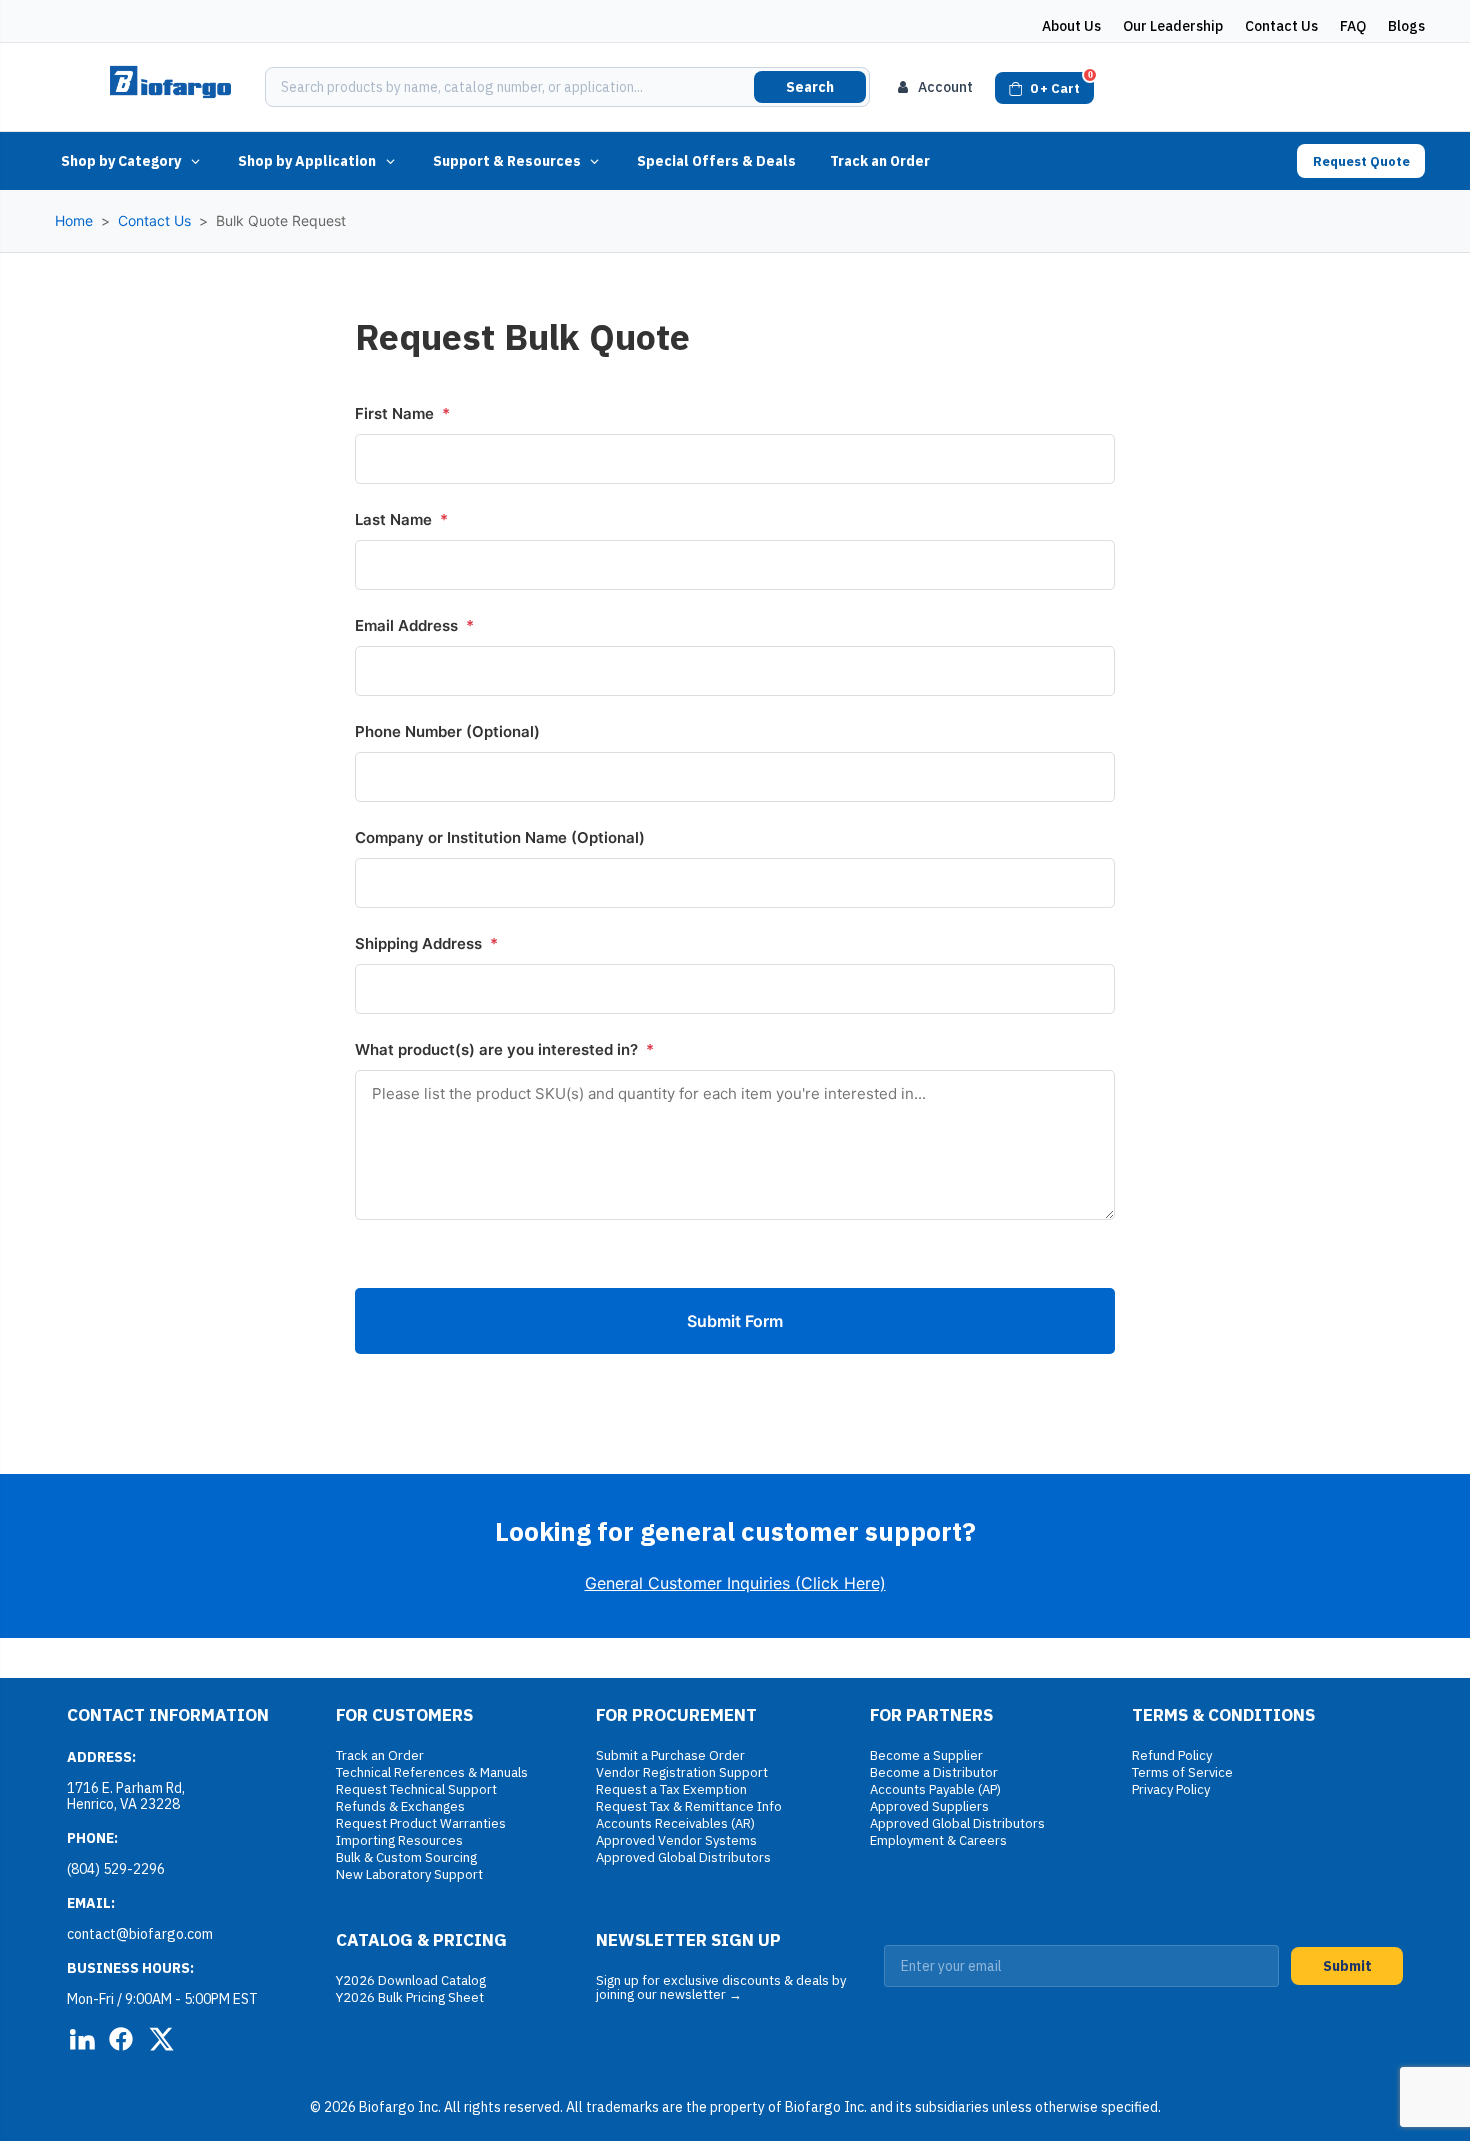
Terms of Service (1182, 1772)
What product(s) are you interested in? (504, 1049)
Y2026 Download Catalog (411, 1980)
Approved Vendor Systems (676, 1840)
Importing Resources (399, 1840)
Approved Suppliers (929, 1806)
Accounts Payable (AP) (935, 1789)
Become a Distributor (934, 1772)
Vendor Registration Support (682, 1772)
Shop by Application (307, 161)
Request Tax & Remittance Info (689, 1806)
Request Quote (1361, 161)
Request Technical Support (416, 1789)
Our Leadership (1173, 26)
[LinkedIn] (81, 2039)
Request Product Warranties (421, 1823)
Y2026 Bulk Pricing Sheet (410, 1997)
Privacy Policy (1171, 1789)
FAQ (1353, 26)
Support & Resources (507, 161)
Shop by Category (121, 161)
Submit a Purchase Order (670, 1755)
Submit (1347, 1966)
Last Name (401, 519)
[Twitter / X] (161, 2039)
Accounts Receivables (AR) (675, 1823)
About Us (1071, 26)
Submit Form (735, 1321)
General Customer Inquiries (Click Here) (735, 1583)
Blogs (1406, 26)
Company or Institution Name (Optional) (500, 837)
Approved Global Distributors (683, 1857)
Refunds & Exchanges (400, 1806)
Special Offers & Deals (716, 161)
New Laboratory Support (409, 1874)
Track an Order (880, 161)
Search (810, 87)
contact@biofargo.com (140, 1934)
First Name (402, 413)
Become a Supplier (926, 1755)
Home (74, 220)
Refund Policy (1172, 1755)
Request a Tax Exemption (671, 1789)
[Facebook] (121, 2039)
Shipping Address (426, 943)
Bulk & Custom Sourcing (406, 1857)
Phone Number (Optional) (447, 731)
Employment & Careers (938, 1840)
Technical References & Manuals (432, 1772)
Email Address (414, 625)
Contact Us (1281, 26)
